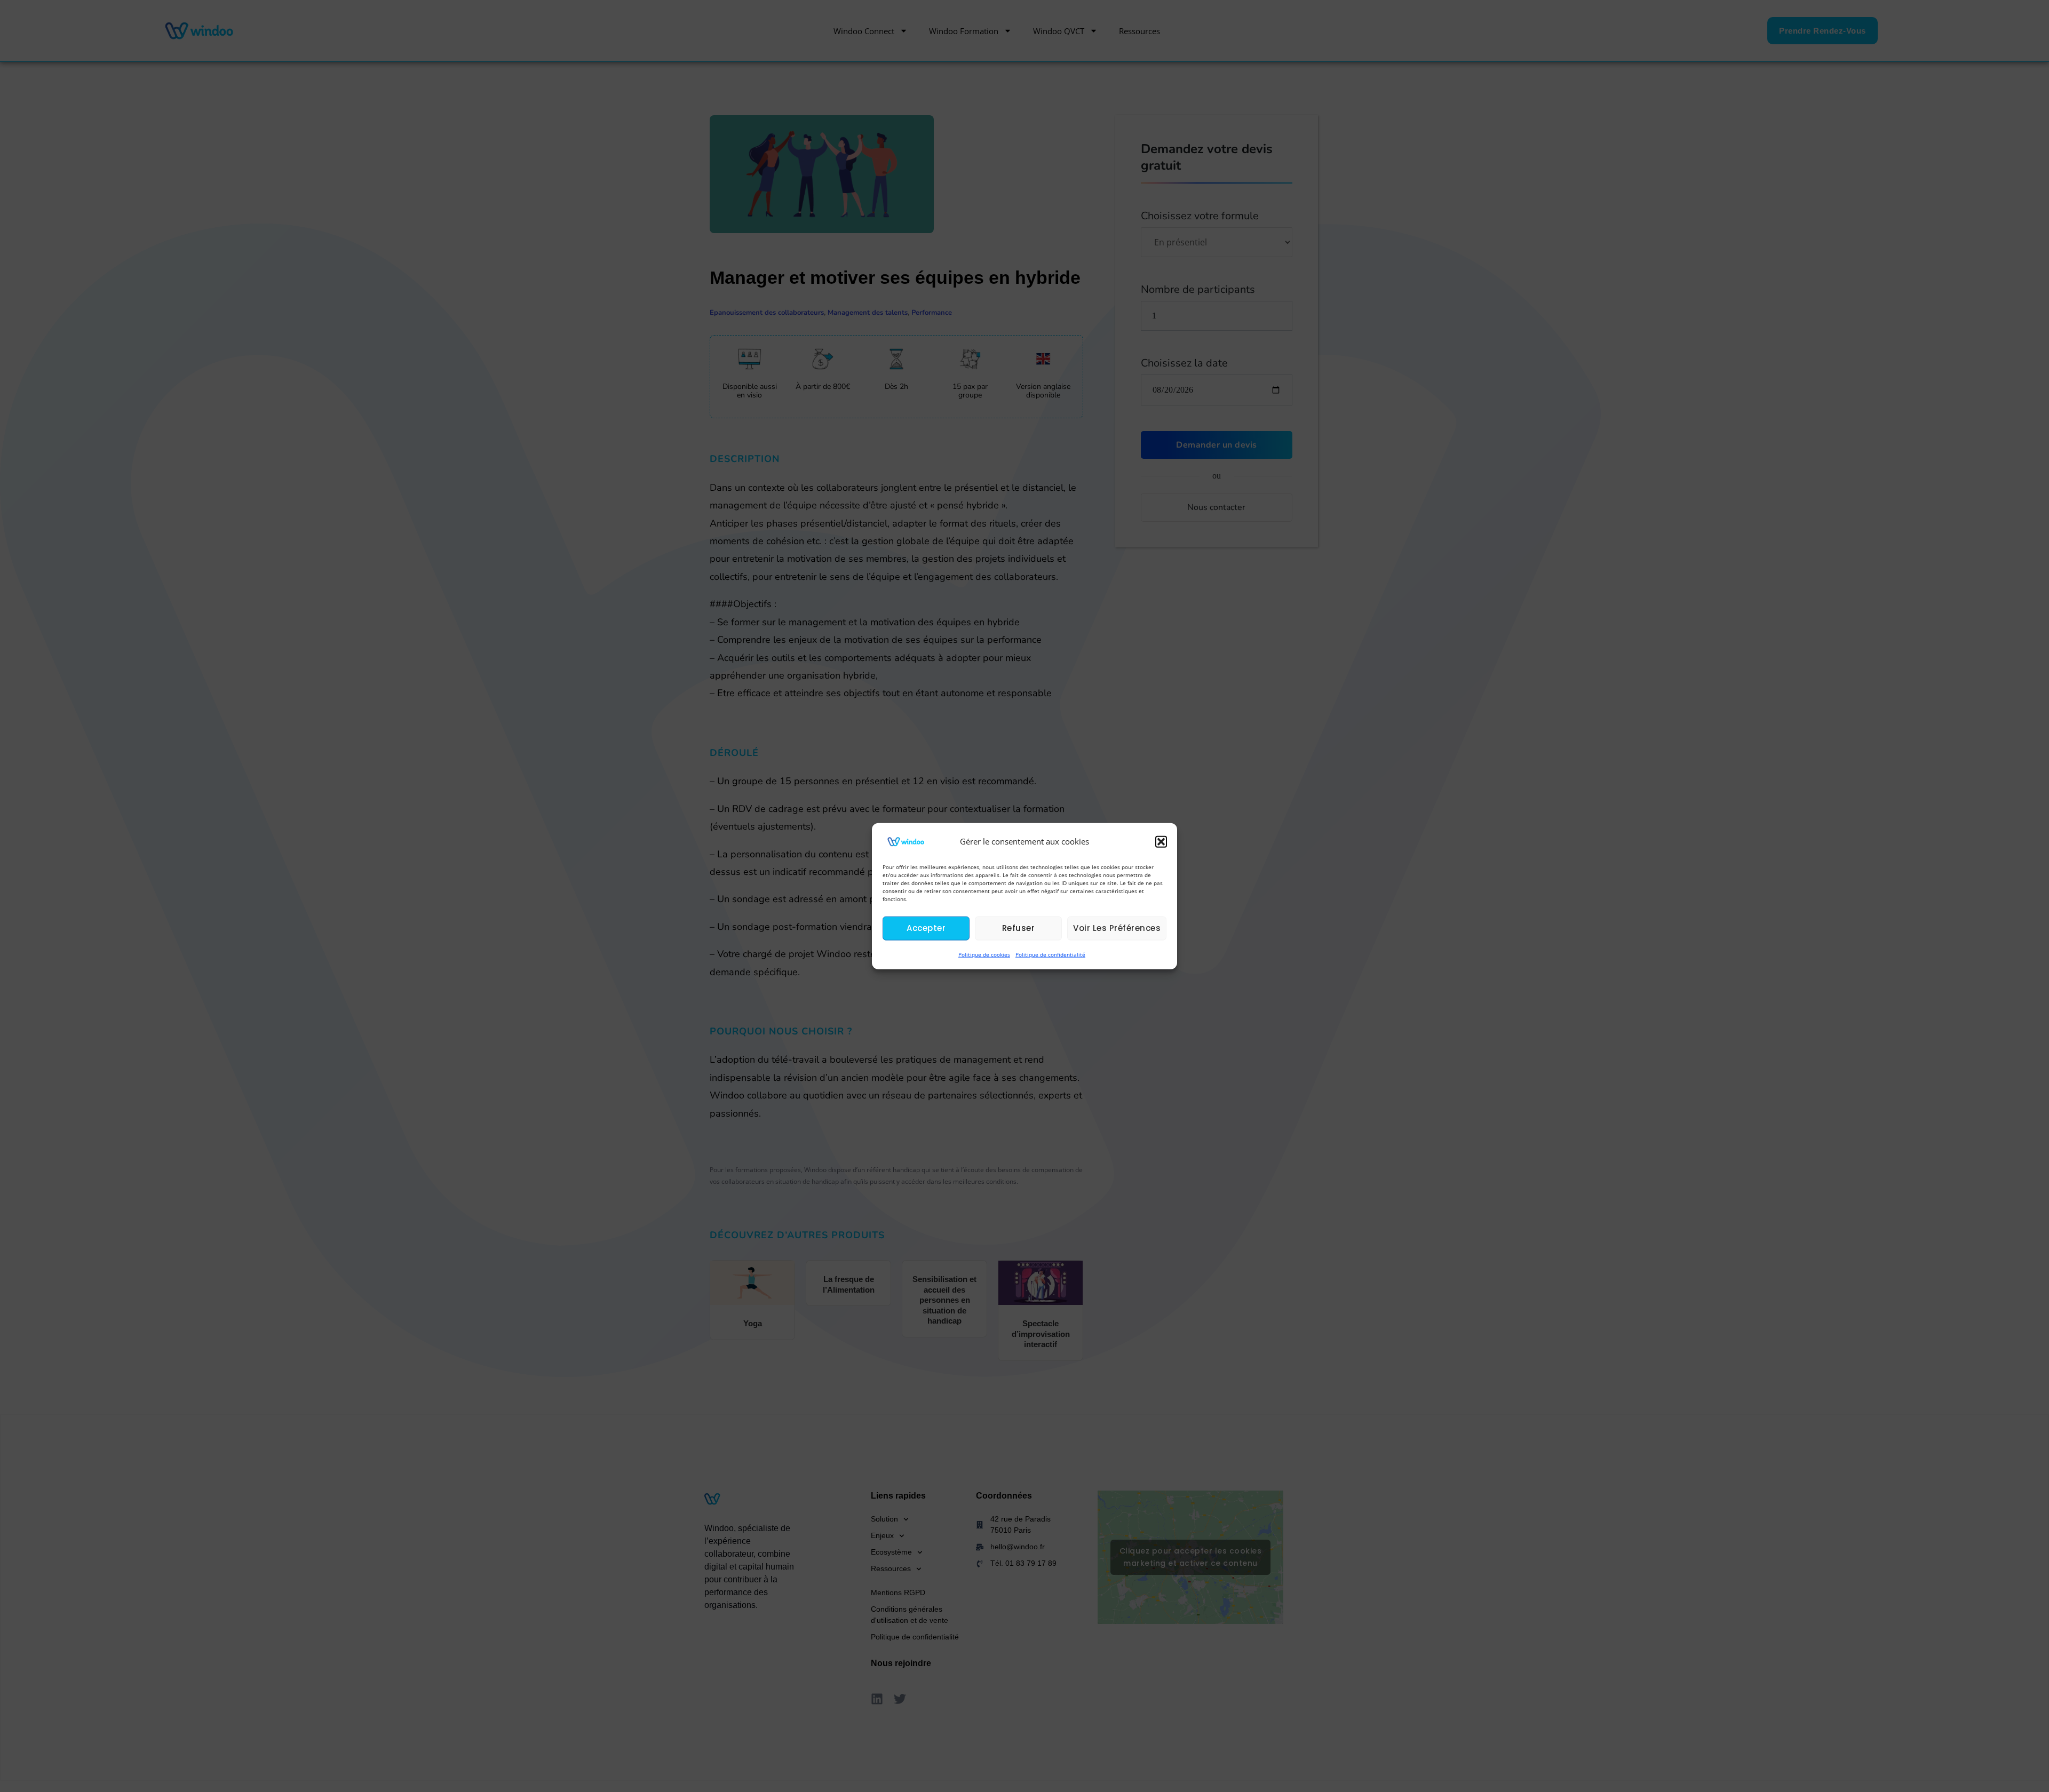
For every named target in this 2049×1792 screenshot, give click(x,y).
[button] (1161, 841)
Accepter (926, 928)
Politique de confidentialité (1050, 954)
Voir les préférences (1117, 928)
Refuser (1019, 928)
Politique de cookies (984, 954)
